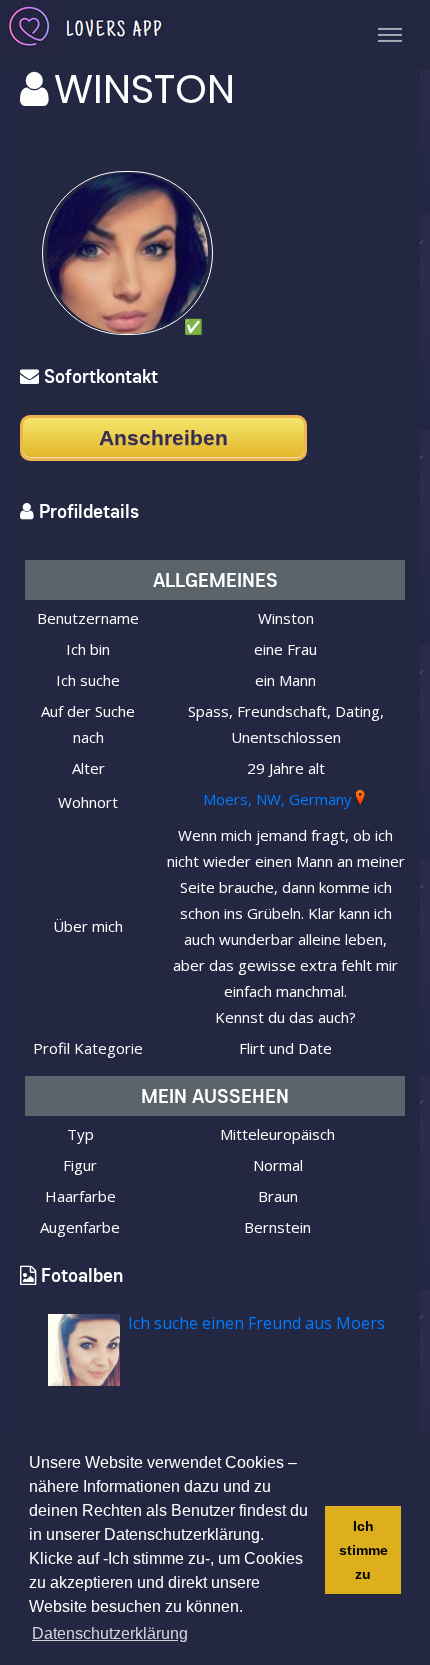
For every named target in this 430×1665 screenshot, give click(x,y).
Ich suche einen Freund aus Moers (256, 1323)
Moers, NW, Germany (277, 799)
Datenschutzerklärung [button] (110, 1633)
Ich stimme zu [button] (363, 1550)
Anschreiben (163, 437)
